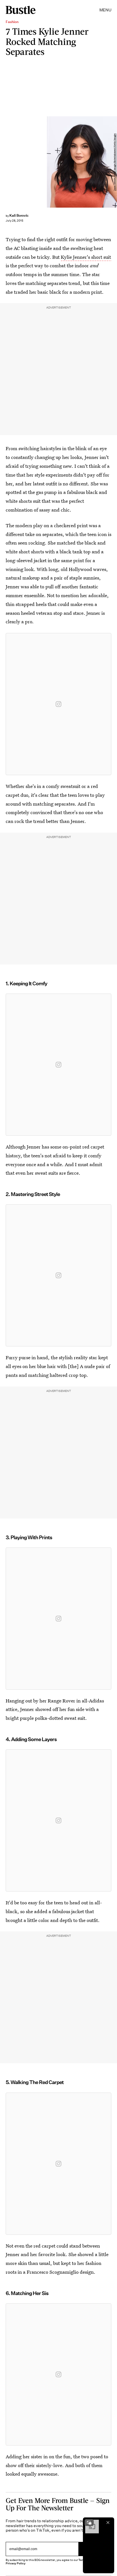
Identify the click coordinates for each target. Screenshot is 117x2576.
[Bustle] (21, 10)
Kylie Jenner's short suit (86, 257)
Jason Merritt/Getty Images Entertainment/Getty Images (115, 162)
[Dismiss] (108, 2523)
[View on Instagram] (58, 704)
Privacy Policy (16, 2563)
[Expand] (89, 2523)
